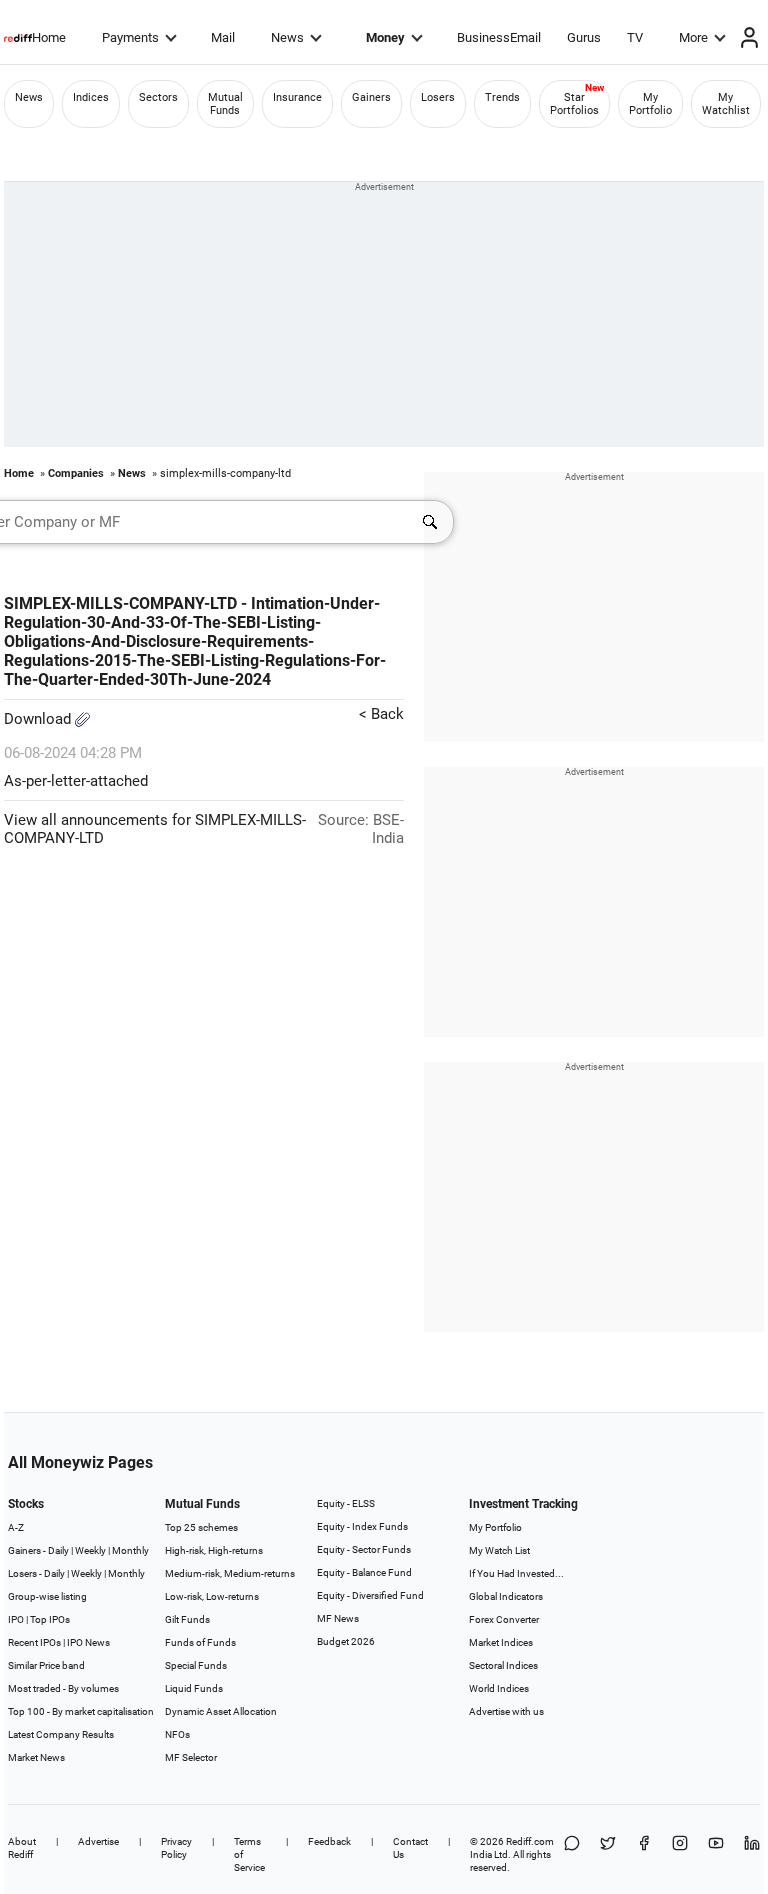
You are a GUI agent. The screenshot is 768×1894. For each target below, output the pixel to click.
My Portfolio (650, 104)
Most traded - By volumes (63, 1688)
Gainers (371, 97)
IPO (16, 1619)
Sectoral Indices (503, 1665)
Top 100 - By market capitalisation (81, 1711)
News (287, 37)
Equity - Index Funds (362, 1526)
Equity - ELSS (346, 1503)
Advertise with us (506, 1711)
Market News (36, 1757)
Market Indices (501, 1642)
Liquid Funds (194, 1688)
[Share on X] (608, 1854)
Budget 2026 (346, 1641)
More (693, 37)
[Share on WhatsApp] (572, 1854)
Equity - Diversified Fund (370, 1595)
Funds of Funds (200, 1642)
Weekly (90, 1550)
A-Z (16, 1527)
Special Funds (196, 1665)
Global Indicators (506, 1596)
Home (49, 37)
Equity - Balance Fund (364, 1572)
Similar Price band (46, 1665)
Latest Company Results (61, 1734)
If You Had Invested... (516, 1573)
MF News (338, 1618)
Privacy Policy (176, 1848)
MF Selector (191, 1757)
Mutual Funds (225, 104)
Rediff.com (530, 1841)
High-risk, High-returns (214, 1550)
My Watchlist (726, 104)
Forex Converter (504, 1619)
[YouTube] (716, 1854)
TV (635, 37)
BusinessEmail (499, 37)
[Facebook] (644, 1854)
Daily (58, 1550)
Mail (223, 37)
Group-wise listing (47, 1596)
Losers (438, 97)
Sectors (158, 97)
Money (385, 37)
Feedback (329, 1841)
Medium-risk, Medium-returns (230, 1573)
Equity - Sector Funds (364, 1549)
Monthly (130, 1550)
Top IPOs (50, 1619)
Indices (91, 97)
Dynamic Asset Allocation (221, 1711)
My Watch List (499, 1550)
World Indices (499, 1688)
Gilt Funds (187, 1619)
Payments (130, 37)
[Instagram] (680, 1854)
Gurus (584, 37)
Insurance (297, 97)
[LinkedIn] (752, 1854)
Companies (76, 473)
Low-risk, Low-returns (212, 1596)
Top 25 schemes (201, 1527)
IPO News (88, 1642)
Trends (502, 97)
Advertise (98, 1841)
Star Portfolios (574, 104)
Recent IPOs (34, 1642)
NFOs (177, 1734)
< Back (381, 714)
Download (39, 719)
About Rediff (22, 1848)
